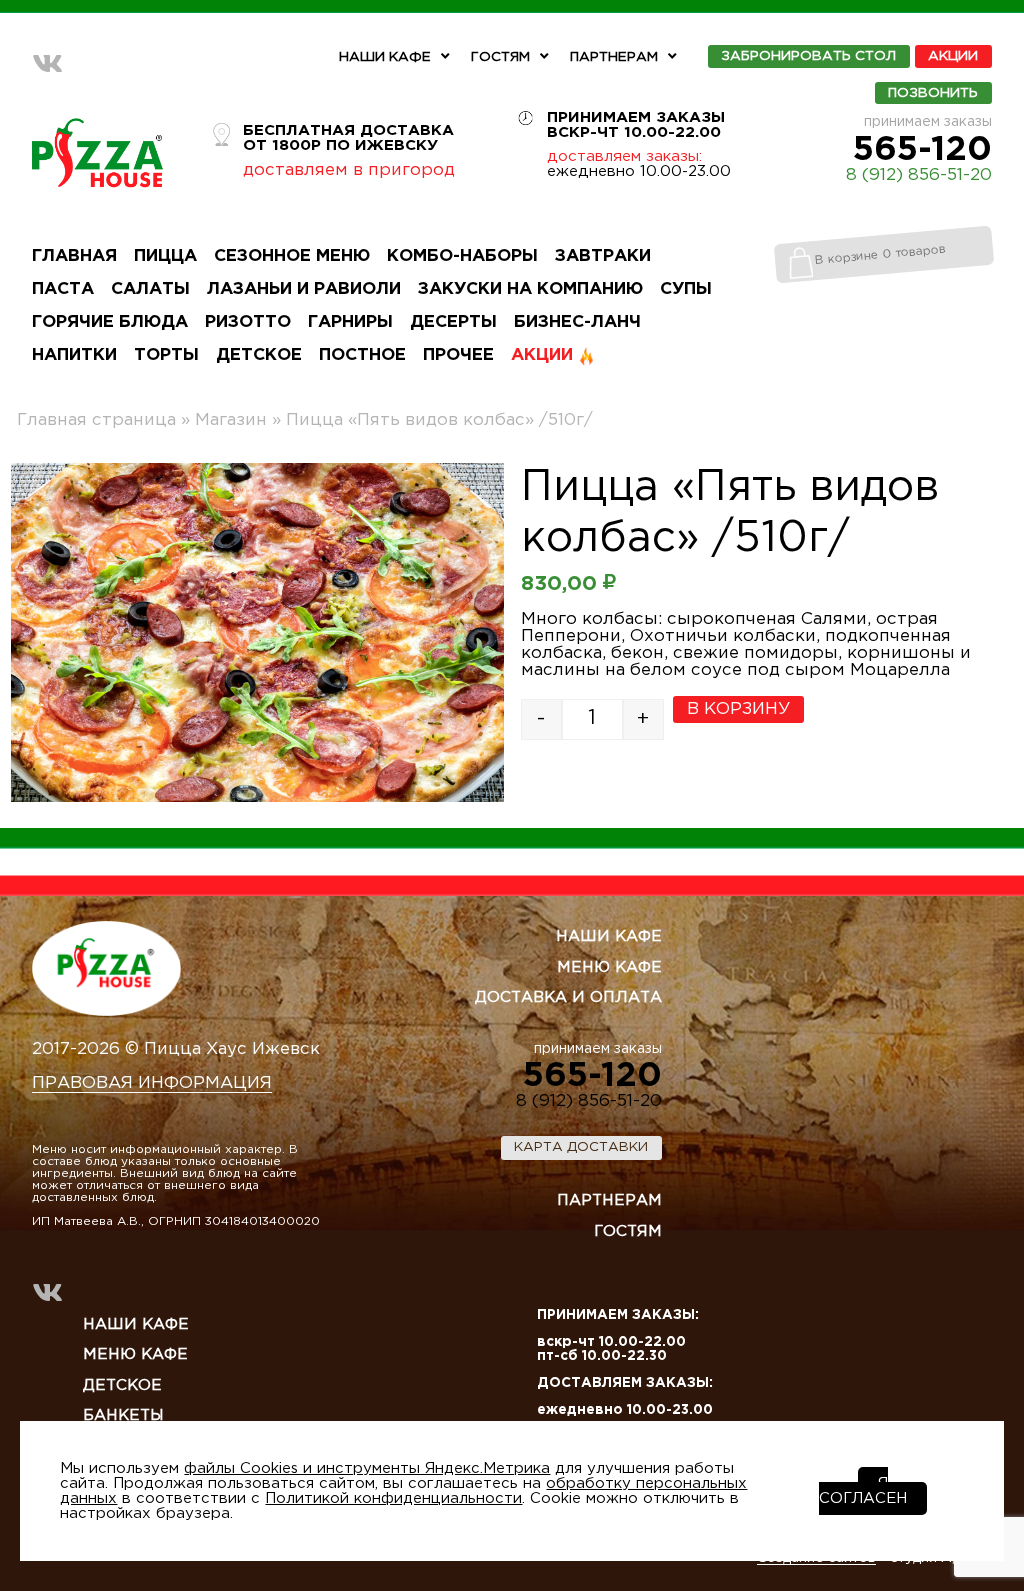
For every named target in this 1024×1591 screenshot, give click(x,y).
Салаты (150, 289)
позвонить (933, 93)
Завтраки (603, 256)
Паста (63, 289)
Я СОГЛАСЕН (863, 1491)
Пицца (165, 256)
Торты (166, 355)
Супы (686, 289)
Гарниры (350, 322)
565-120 (922, 150)
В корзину (738, 709)
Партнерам (614, 57)
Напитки (74, 355)
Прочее (458, 355)
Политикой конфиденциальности (393, 1498)
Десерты (453, 322)
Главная (74, 256)
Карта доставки (581, 1147)
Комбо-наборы (462, 256)
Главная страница (96, 420)
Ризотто (248, 322)
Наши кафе (385, 57)
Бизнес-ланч (577, 322)
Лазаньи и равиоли (304, 289)
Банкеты (123, 1415)
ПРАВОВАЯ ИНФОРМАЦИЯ (152, 1083)
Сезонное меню (292, 256)
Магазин (231, 420)
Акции (953, 57)
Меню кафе (609, 967)
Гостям (500, 57)
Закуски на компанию (530, 289)
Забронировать (808, 57)
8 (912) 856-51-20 (919, 175)
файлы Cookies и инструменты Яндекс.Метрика (367, 1468)
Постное (362, 355)
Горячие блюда (110, 322)
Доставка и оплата (568, 997)
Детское (259, 355)
